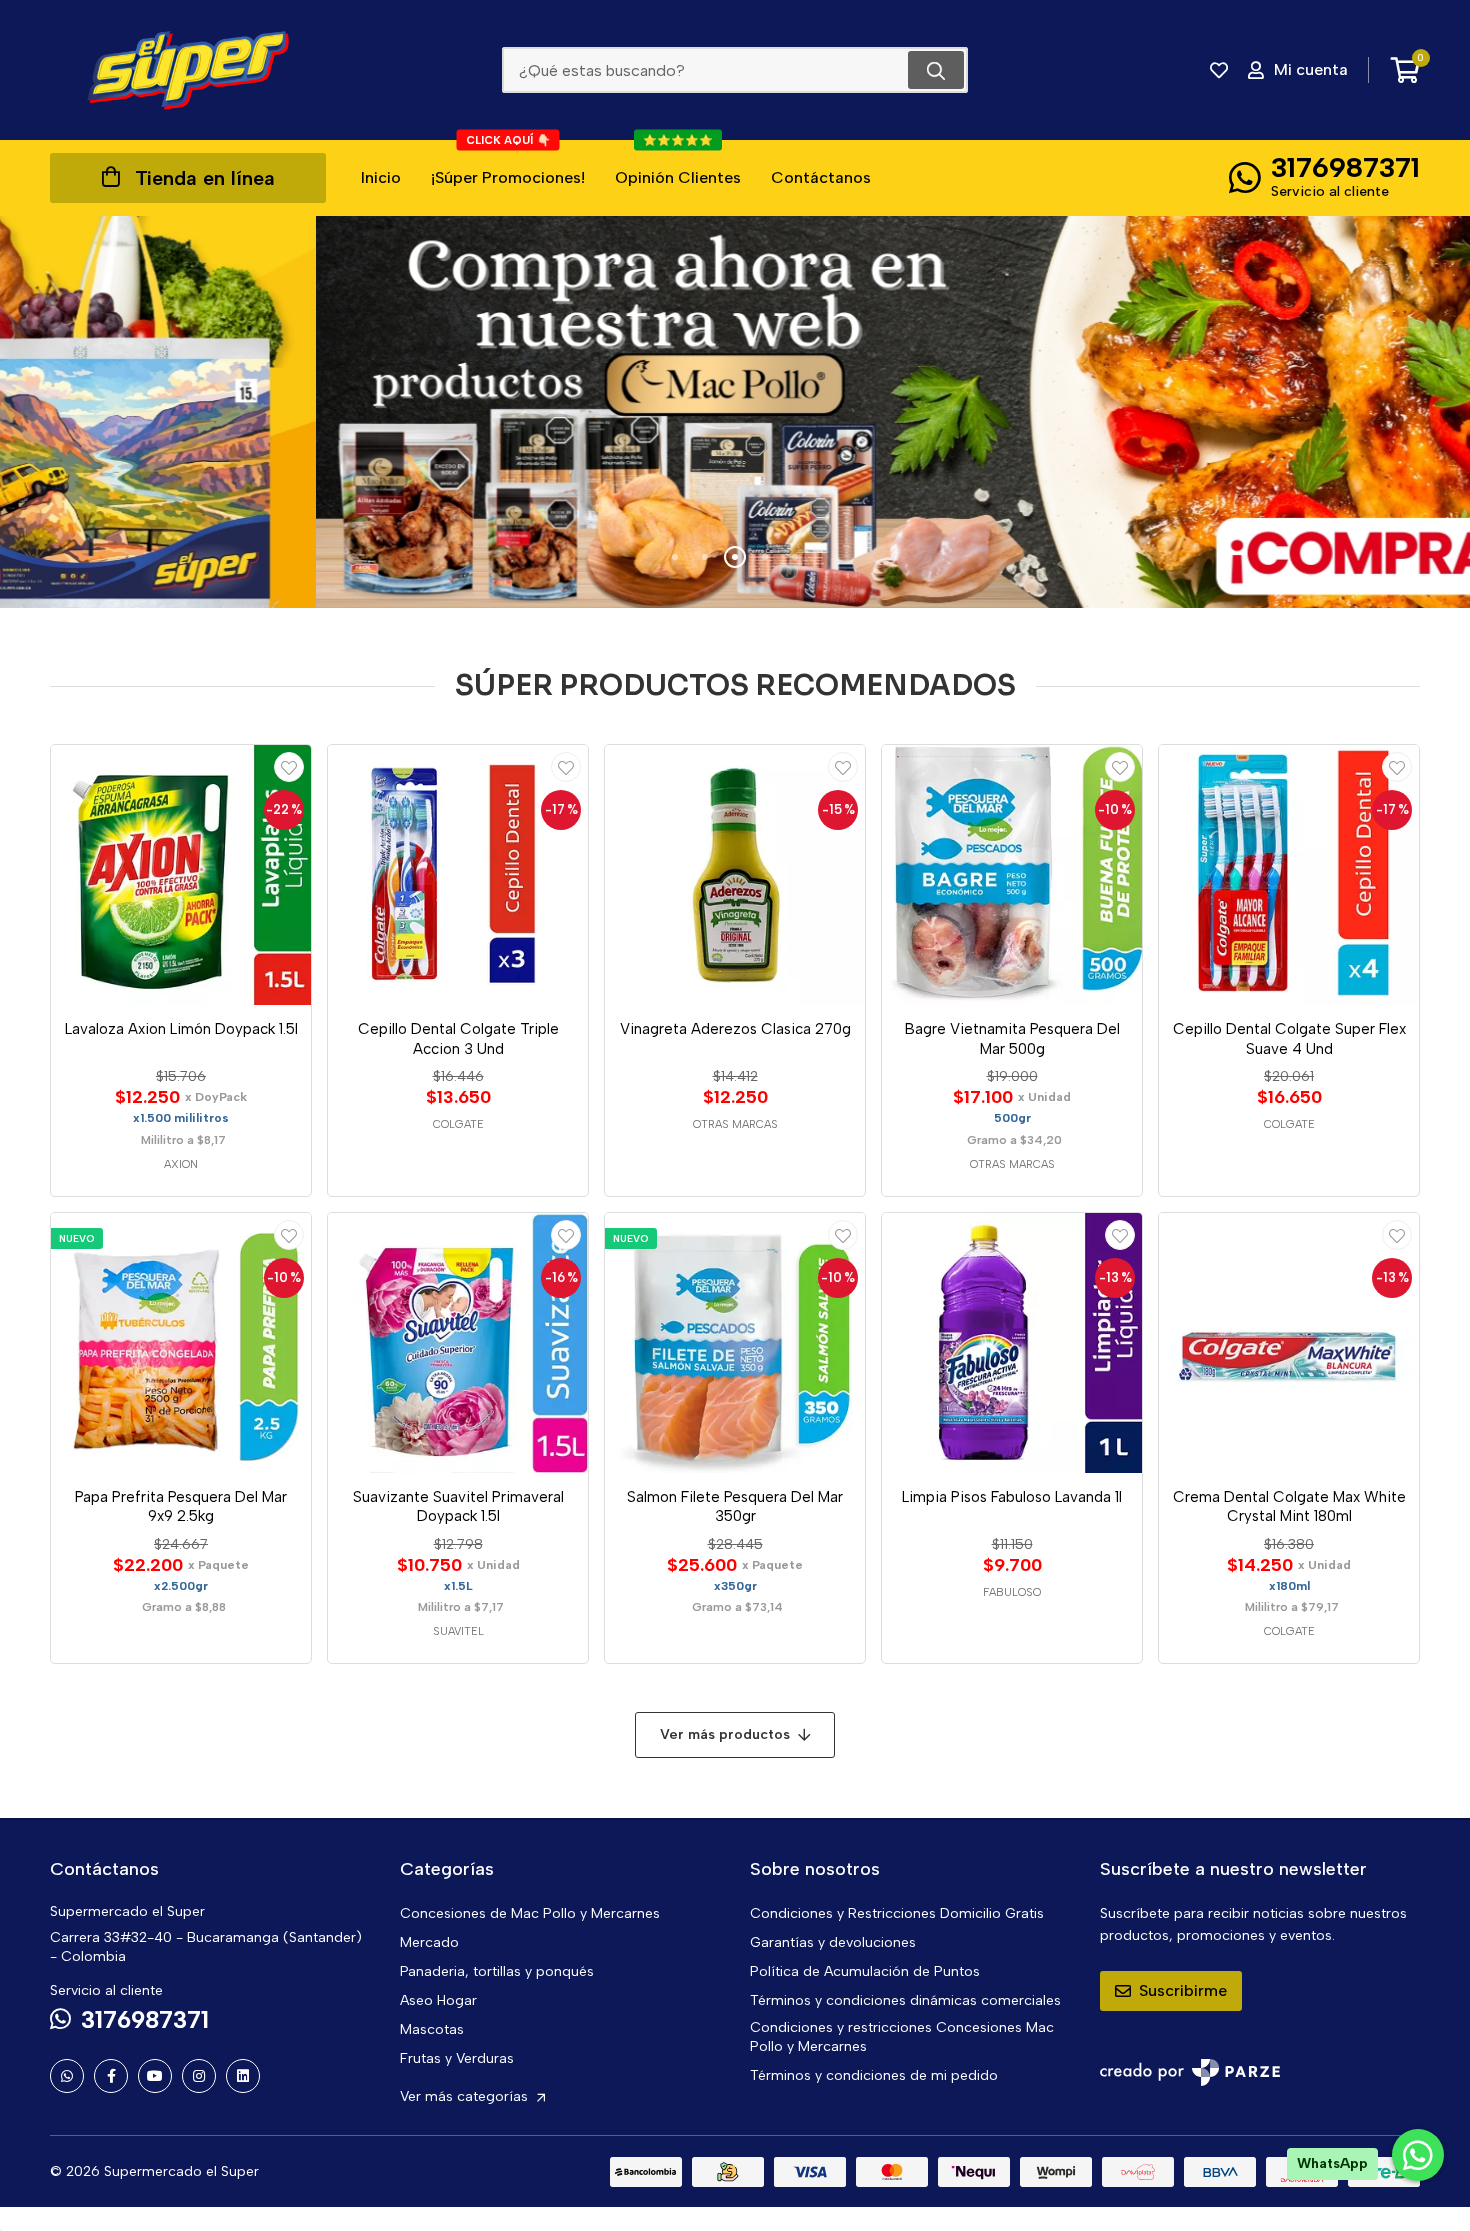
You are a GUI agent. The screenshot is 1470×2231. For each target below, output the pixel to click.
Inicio (381, 177)
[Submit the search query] (936, 70)
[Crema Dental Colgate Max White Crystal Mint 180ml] (1289, 1343)
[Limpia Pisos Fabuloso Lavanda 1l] (1012, 1343)
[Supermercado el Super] (188, 70)
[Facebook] (111, 2076)
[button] (675, 557)
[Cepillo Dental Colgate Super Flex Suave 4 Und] (1289, 875)
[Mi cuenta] (289, 767)
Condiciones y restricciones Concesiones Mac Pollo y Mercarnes (902, 2037)
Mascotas (432, 2029)
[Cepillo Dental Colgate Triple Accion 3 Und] (458, 875)
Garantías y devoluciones (833, 1942)
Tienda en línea (205, 178)
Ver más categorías (466, 2096)
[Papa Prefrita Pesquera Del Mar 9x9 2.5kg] (181, 1343)
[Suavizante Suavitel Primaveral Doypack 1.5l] (458, 1343)
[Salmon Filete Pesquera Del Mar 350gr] (735, 1343)
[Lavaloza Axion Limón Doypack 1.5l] (181, 875)
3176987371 (1345, 167)
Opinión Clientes (678, 163)
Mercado (429, 1942)
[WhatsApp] (67, 2076)
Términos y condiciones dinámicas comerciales (905, 2000)
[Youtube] (155, 2076)
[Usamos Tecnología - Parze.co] (1190, 2072)
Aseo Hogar (438, 2000)
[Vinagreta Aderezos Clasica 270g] (735, 875)
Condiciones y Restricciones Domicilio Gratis (897, 1913)
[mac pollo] (735, 412)
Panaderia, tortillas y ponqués (497, 1971)
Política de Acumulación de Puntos (865, 1971)
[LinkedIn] (243, 2076)
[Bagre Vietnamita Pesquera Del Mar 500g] (1012, 875)
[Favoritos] (1219, 70)
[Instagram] (199, 2076)
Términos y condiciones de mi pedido (874, 2075)
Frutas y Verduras (457, 2058)
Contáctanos (821, 177)
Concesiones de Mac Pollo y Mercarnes (530, 1913)
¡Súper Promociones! (508, 163)
